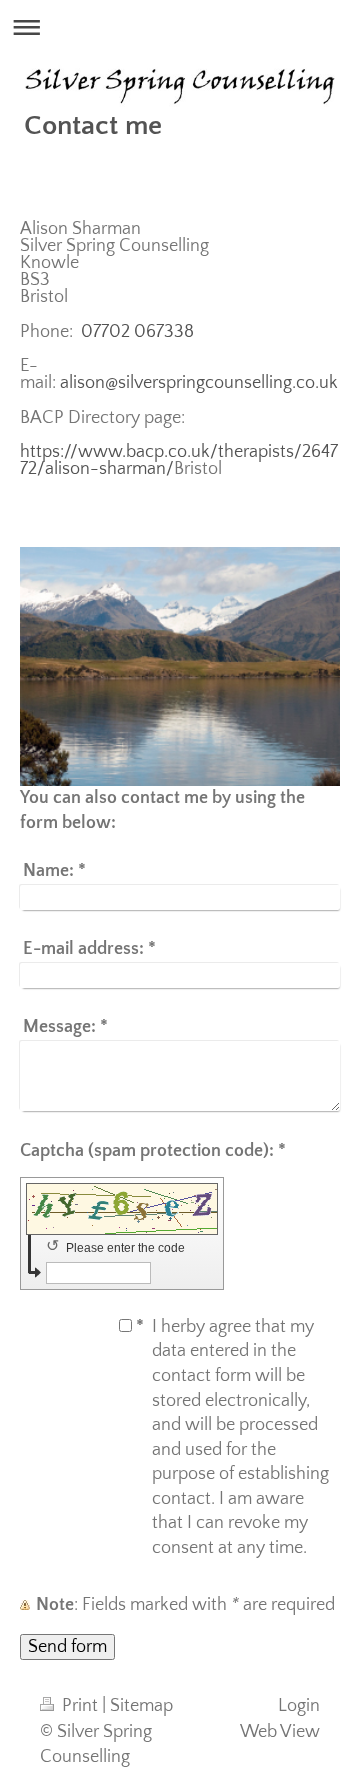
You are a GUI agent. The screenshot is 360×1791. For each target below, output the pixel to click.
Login (299, 1706)
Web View (280, 1732)
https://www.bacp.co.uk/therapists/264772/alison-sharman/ (179, 460)
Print (80, 1706)
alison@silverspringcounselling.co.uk (199, 383)
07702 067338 (135, 332)
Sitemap (141, 1706)
